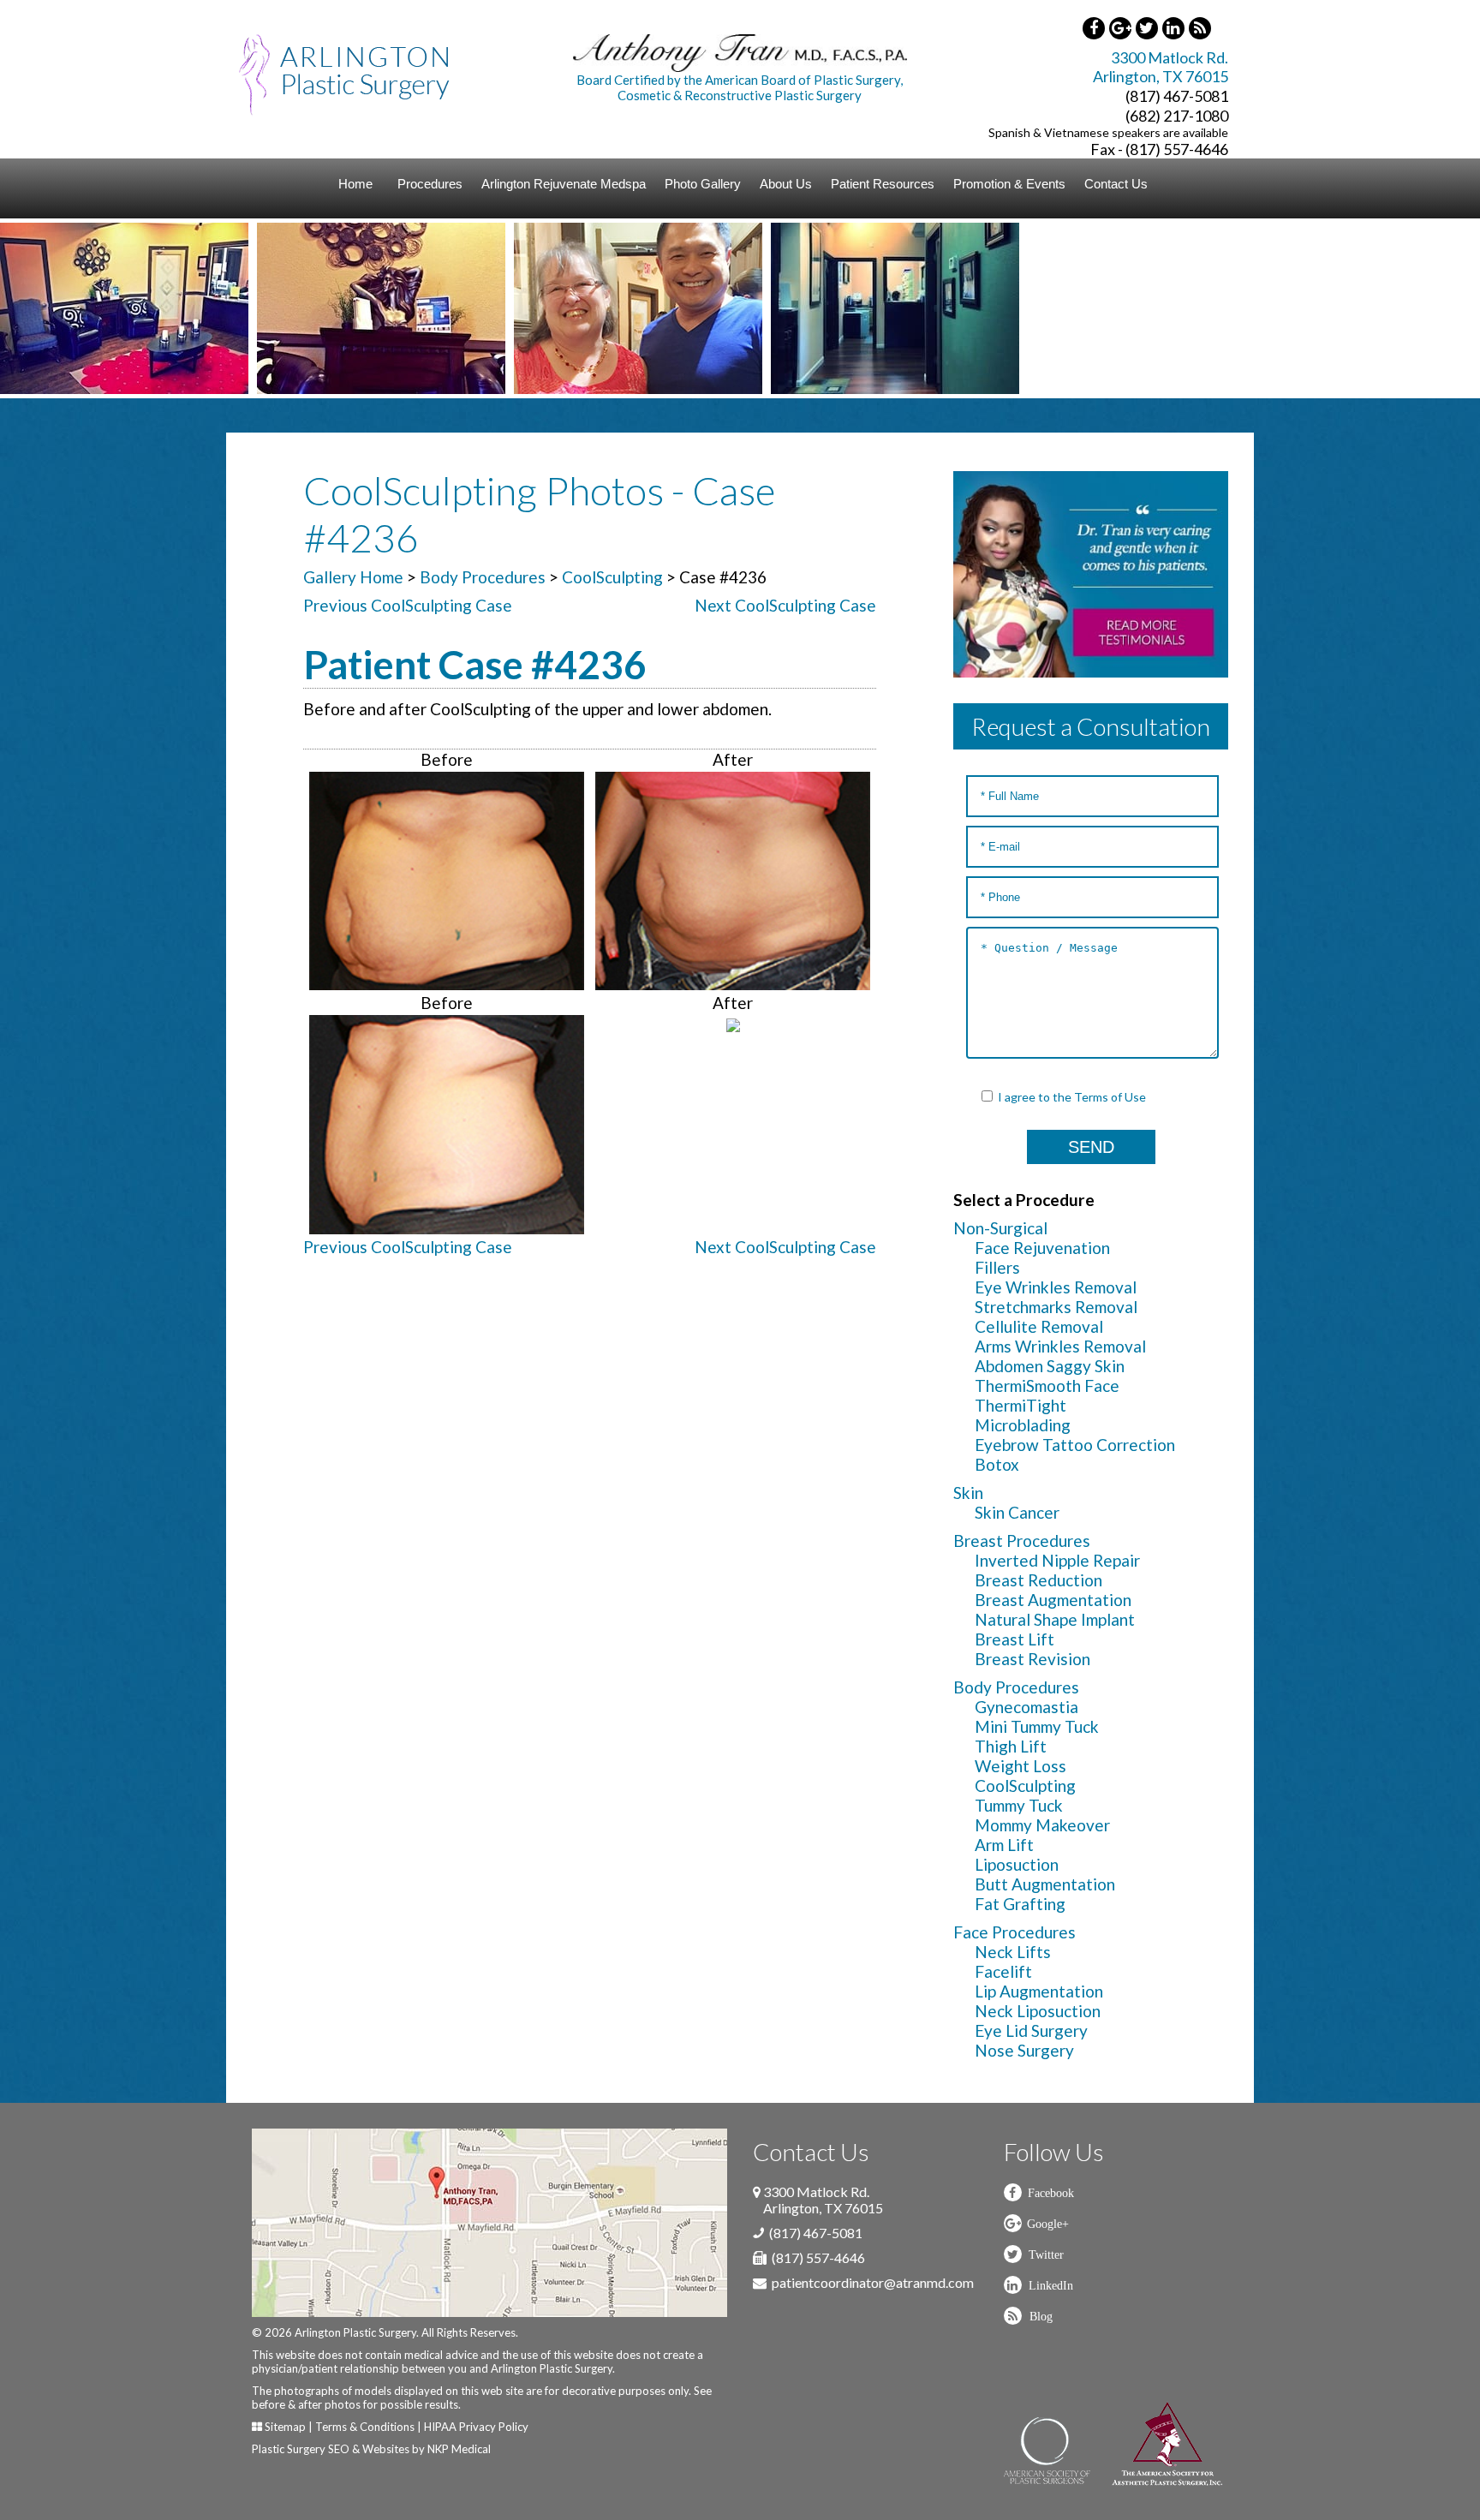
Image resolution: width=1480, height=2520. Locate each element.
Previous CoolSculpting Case (408, 605)
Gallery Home (353, 577)
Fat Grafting (1020, 1904)
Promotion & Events (1009, 184)
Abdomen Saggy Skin (1050, 1366)
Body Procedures (483, 577)
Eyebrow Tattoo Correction (1075, 1445)
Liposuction (1017, 1864)
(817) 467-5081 (1177, 96)
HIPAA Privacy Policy (476, 2427)
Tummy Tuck (1019, 1805)
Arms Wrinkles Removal (1060, 1346)
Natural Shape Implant (1055, 1619)
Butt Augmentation (1045, 1884)
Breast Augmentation (1053, 1600)
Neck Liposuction (1038, 2011)
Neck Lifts (1013, 1952)
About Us (786, 184)
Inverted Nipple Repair (1057, 1560)
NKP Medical (459, 2449)
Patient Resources (883, 184)
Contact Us (1116, 184)
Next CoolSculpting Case (785, 605)
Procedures (430, 184)
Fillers (997, 1267)
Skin (968, 1493)
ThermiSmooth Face (1047, 1385)
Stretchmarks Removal (1056, 1307)
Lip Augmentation (1039, 1991)
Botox (997, 1464)
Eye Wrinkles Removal (1056, 1287)
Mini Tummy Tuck (1037, 1726)
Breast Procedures (1022, 1541)
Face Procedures (1015, 1932)
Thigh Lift (1011, 1746)
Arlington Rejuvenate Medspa (564, 184)
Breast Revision (1032, 1659)
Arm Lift (1004, 1845)
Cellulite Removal (1039, 1326)
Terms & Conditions (365, 2427)
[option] (157, 308)
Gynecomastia (1026, 1707)
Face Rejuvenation (1042, 1248)
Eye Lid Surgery (1031, 2030)
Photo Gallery (703, 184)
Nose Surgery (1024, 2050)
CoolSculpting (612, 577)
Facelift (1003, 1971)
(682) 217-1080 (1177, 116)
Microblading (1023, 1425)
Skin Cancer (1017, 1512)
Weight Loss (1020, 1766)
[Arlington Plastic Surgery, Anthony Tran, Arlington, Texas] (344, 73)
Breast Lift (1015, 1639)
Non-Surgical (1000, 1228)
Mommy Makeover (1042, 1825)
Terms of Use (1110, 1097)
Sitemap (285, 2427)
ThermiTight (1020, 1405)
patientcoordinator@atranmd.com (873, 2282)
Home (355, 184)
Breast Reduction (1038, 1580)
